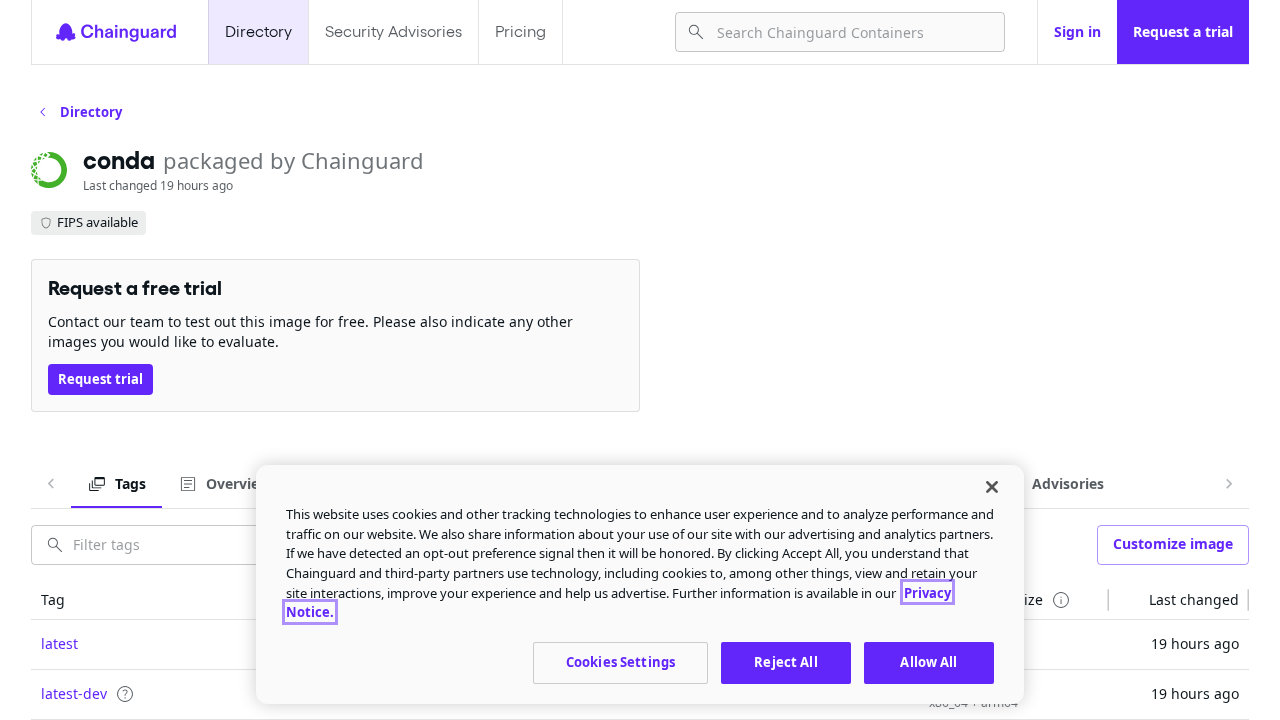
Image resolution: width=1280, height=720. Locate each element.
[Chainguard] (116, 32)
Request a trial (1183, 31)
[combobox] (852, 32)
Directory (258, 31)
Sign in (1077, 31)
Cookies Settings (620, 662)
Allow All (928, 662)
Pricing (520, 31)
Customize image (1173, 543)
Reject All (785, 662)
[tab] (116, 484)
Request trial (100, 379)
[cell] (253, 645)
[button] (253, 600)
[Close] (992, 487)
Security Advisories (393, 31)
